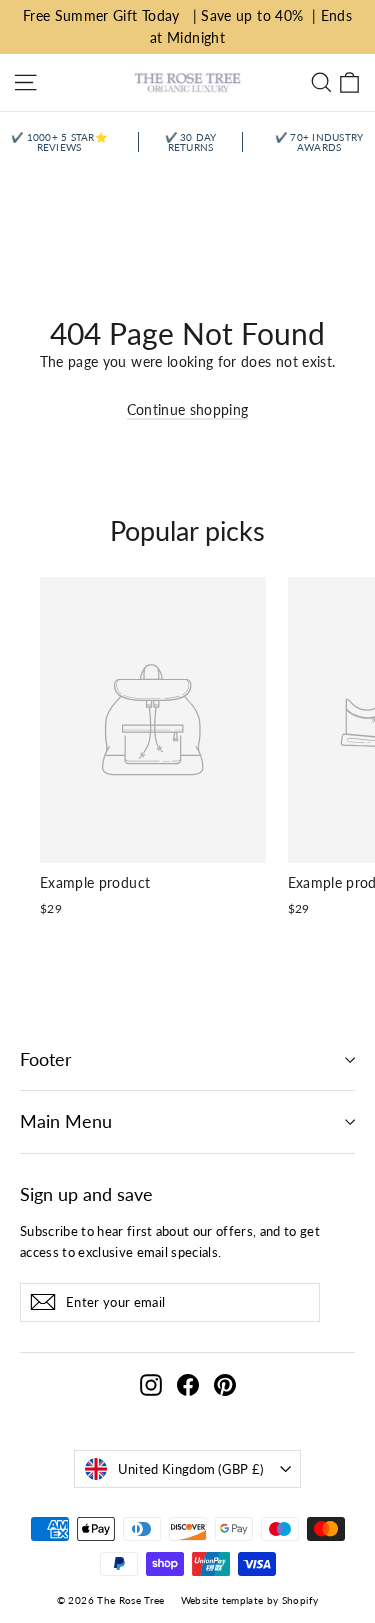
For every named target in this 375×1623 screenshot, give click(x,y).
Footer (46, 1059)
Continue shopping (188, 409)
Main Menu (66, 1121)
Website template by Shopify (249, 1600)
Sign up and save (86, 1194)
